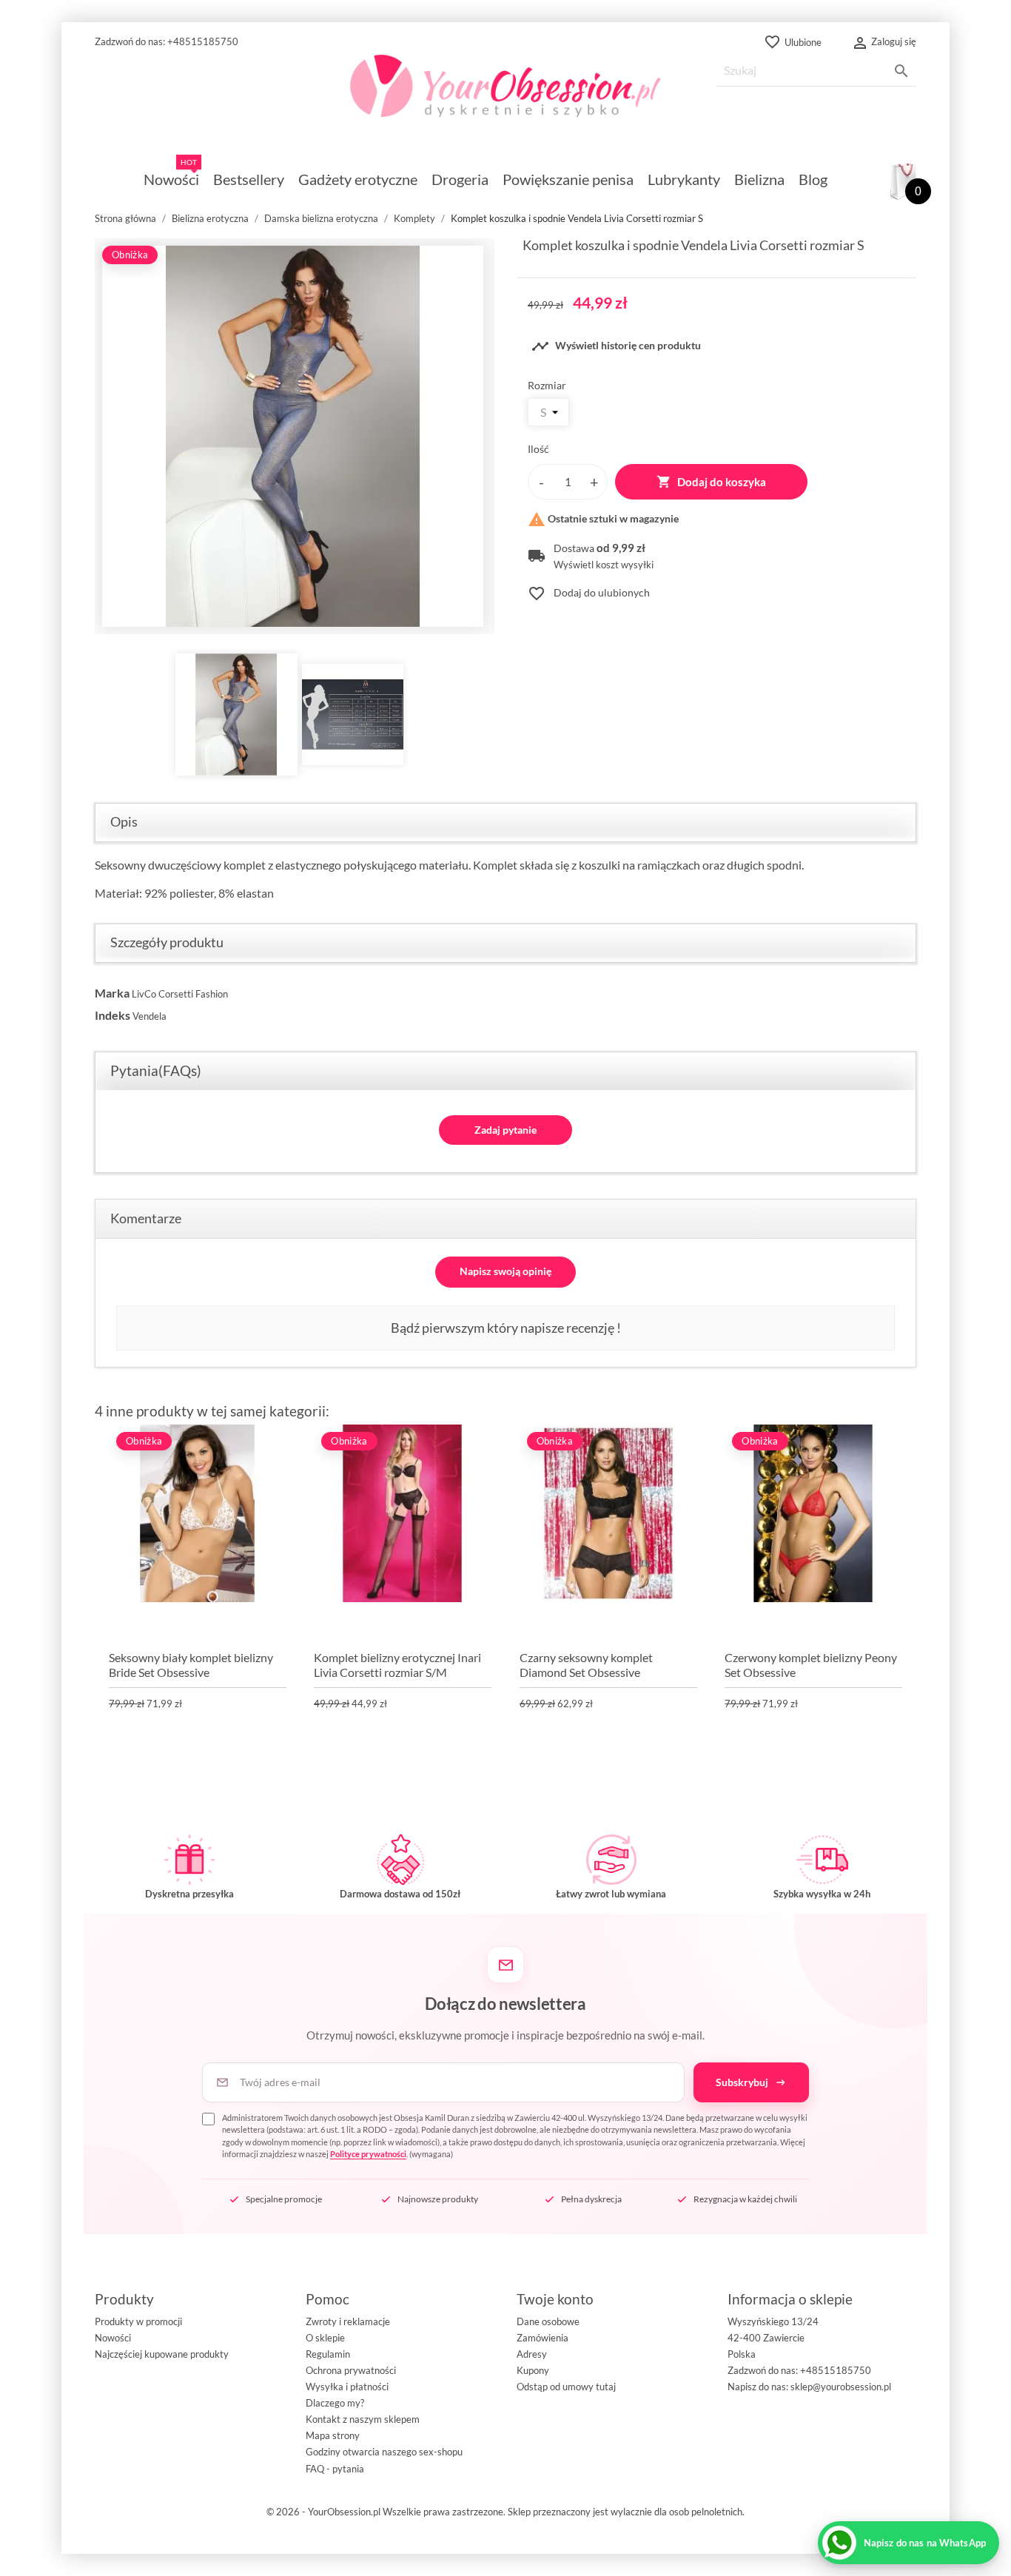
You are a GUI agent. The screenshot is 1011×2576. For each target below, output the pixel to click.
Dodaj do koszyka (711, 482)
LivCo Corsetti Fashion (180, 994)
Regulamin (328, 2354)
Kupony (533, 2370)
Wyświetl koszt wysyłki (604, 565)
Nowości (113, 2338)
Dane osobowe (548, 2321)
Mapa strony (333, 2435)
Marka (112, 993)
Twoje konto (555, 2299)
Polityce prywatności (368, 2154)
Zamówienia (543, 2338)
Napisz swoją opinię (505, 1271)
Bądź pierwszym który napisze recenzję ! (506, 1328)
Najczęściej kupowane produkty (162, 2354)
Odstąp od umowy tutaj (566, 2387)
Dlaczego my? (335, 2403)
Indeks (112, 1015)
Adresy (532, 2354)
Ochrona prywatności (351, 2370)
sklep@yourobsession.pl (841, 2387)
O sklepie (325, 2338)
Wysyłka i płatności (347, 2387)
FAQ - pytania (335, 2469)
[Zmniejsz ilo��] (541, 482)
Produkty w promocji (138, 2321)
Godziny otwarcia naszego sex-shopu (384, 2452)
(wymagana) (515, 2136)
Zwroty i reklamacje (348, 2321)
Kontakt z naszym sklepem (363, 2419)
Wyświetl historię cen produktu (616, 346)
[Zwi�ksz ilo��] (594, 482)
